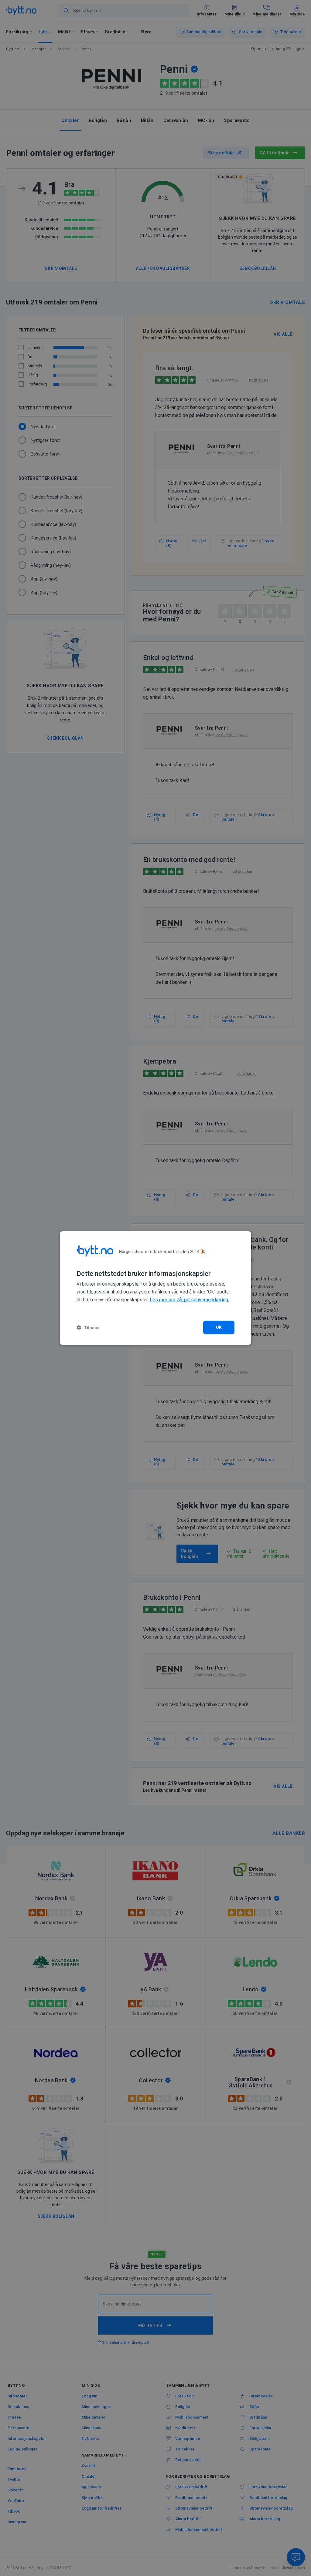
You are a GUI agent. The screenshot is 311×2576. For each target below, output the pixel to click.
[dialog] (155, 1288)
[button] (88, 1327)
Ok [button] (219, 1327)
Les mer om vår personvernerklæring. (189, 1300)
